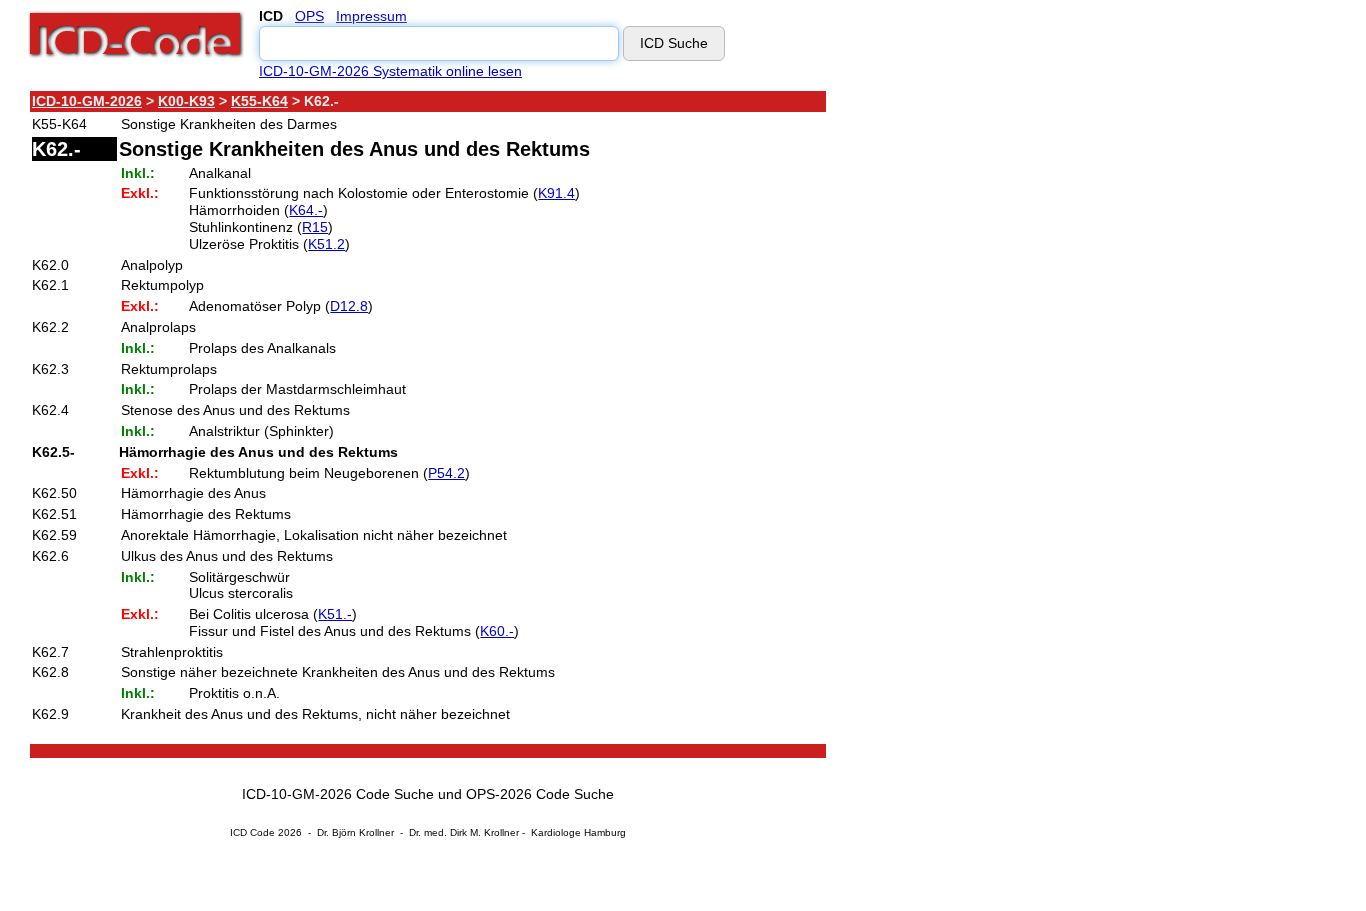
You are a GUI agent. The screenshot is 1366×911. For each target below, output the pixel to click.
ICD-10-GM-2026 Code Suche (338, 794)
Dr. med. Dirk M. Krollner (464, 832)
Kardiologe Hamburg (578, 832)
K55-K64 (259, 101)
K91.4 (556, 193)
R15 (315, 227)
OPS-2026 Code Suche (540, 794)
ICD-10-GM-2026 (87, 101)
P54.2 (446, 473)
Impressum (371, 16)
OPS (309, 16)
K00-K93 (186, 101)
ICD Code (252, 832)
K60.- (497, 631)
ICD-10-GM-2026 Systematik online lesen (390, 71)
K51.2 (326, 244)
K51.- (335, 614)
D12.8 (349, 306)
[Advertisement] (1005, 389)
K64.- (306, 210)
